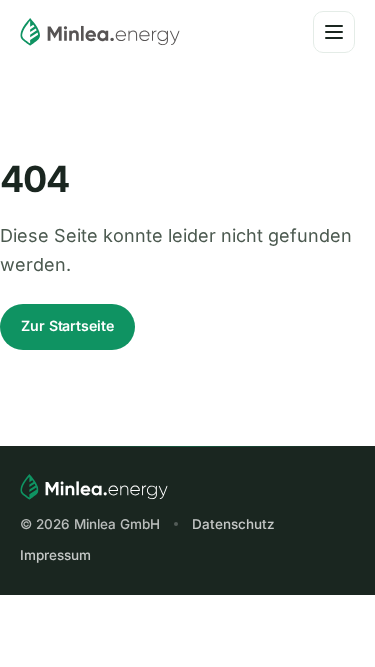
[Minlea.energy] (100, 32)
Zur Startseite (67, 325)
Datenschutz (233, 524)
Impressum (55, 555)
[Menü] (334, 32)
